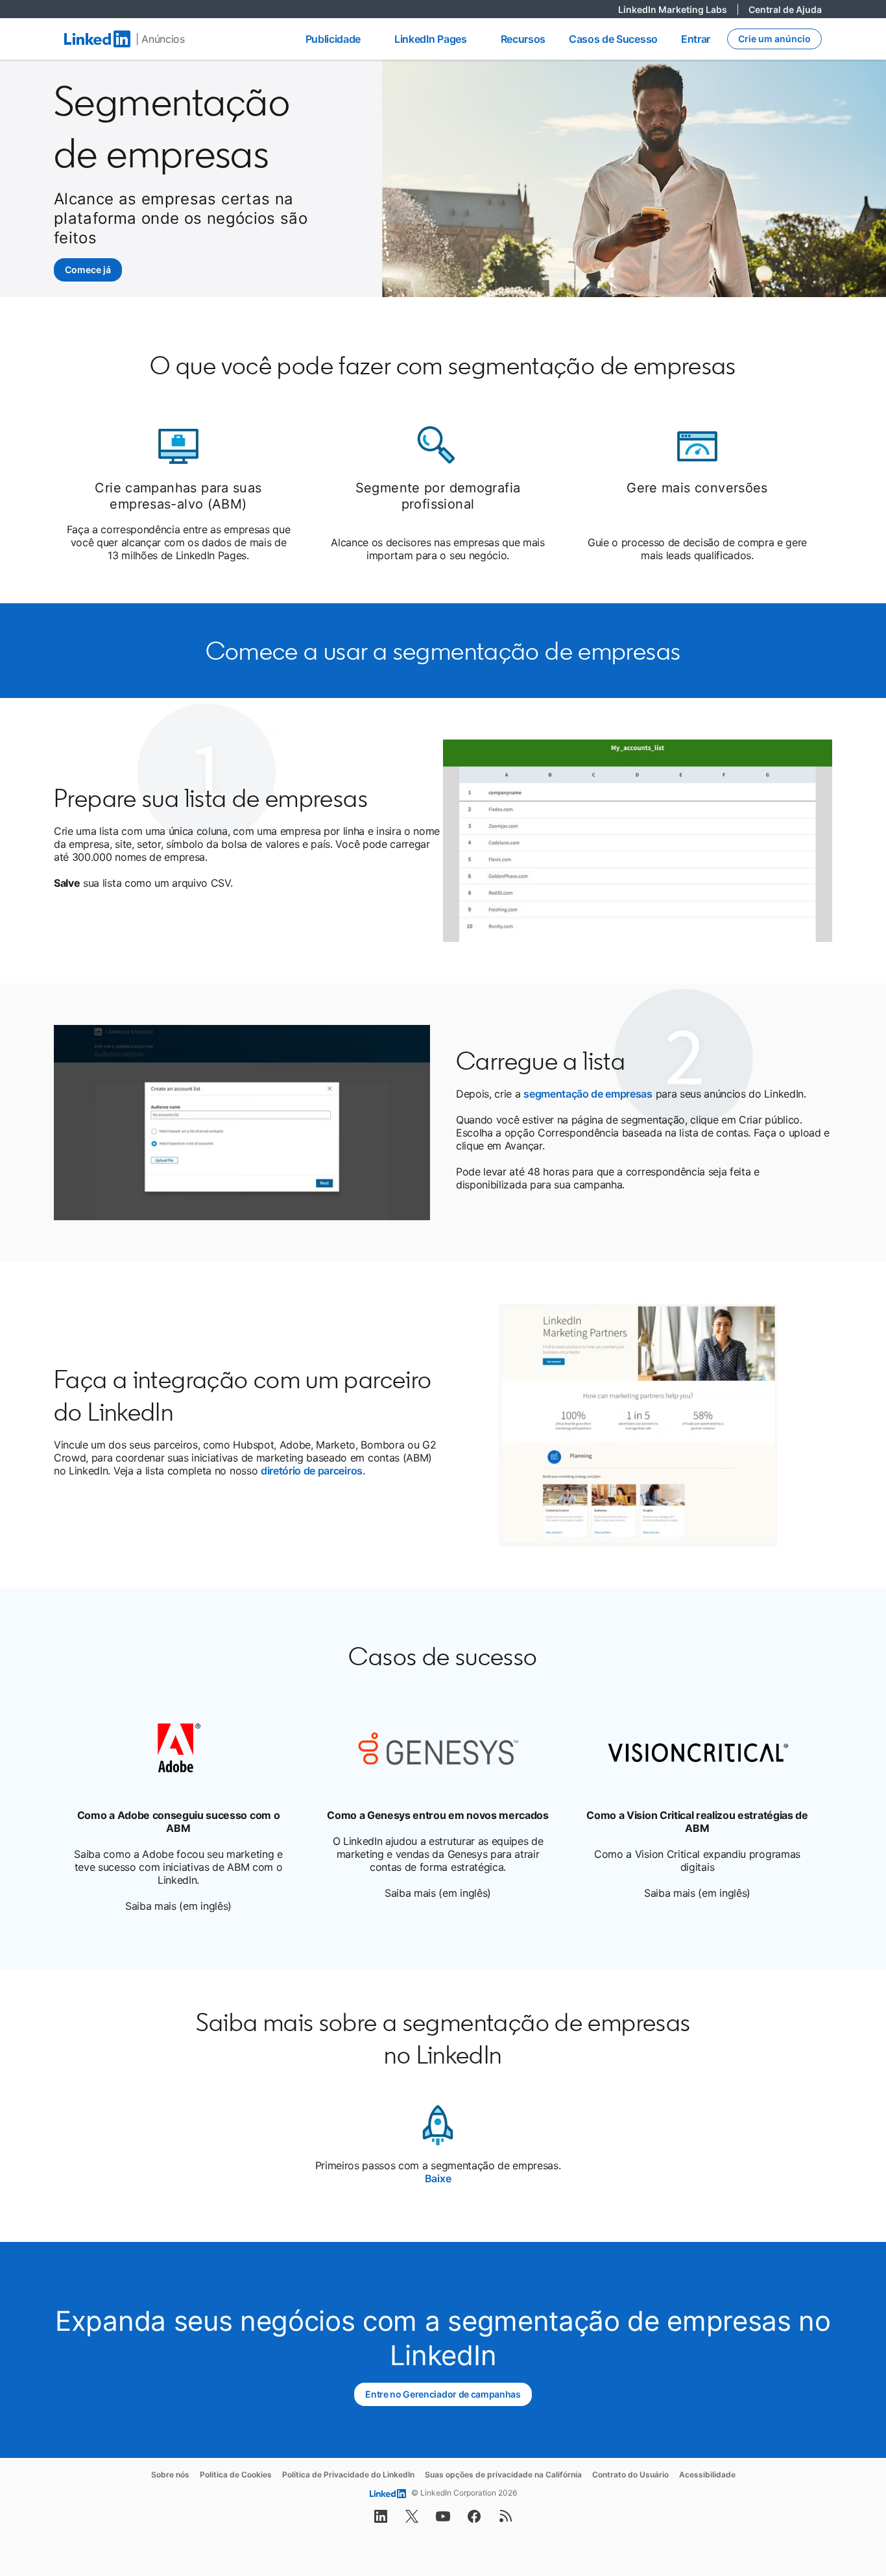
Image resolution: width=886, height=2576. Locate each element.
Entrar (696, 39)
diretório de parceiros (312, 1471)
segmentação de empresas (588, 1094)
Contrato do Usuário (630, 2474)
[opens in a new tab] (381, 2520)
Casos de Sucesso (613, 39)
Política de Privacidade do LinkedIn (348, 2474)
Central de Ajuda (785, 9)
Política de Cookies (236, 2474)
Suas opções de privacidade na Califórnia (503, 2474)
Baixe (438, 2178)
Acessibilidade (707, 2474)
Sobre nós (170, 2474)
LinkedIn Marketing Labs (678, 9)
